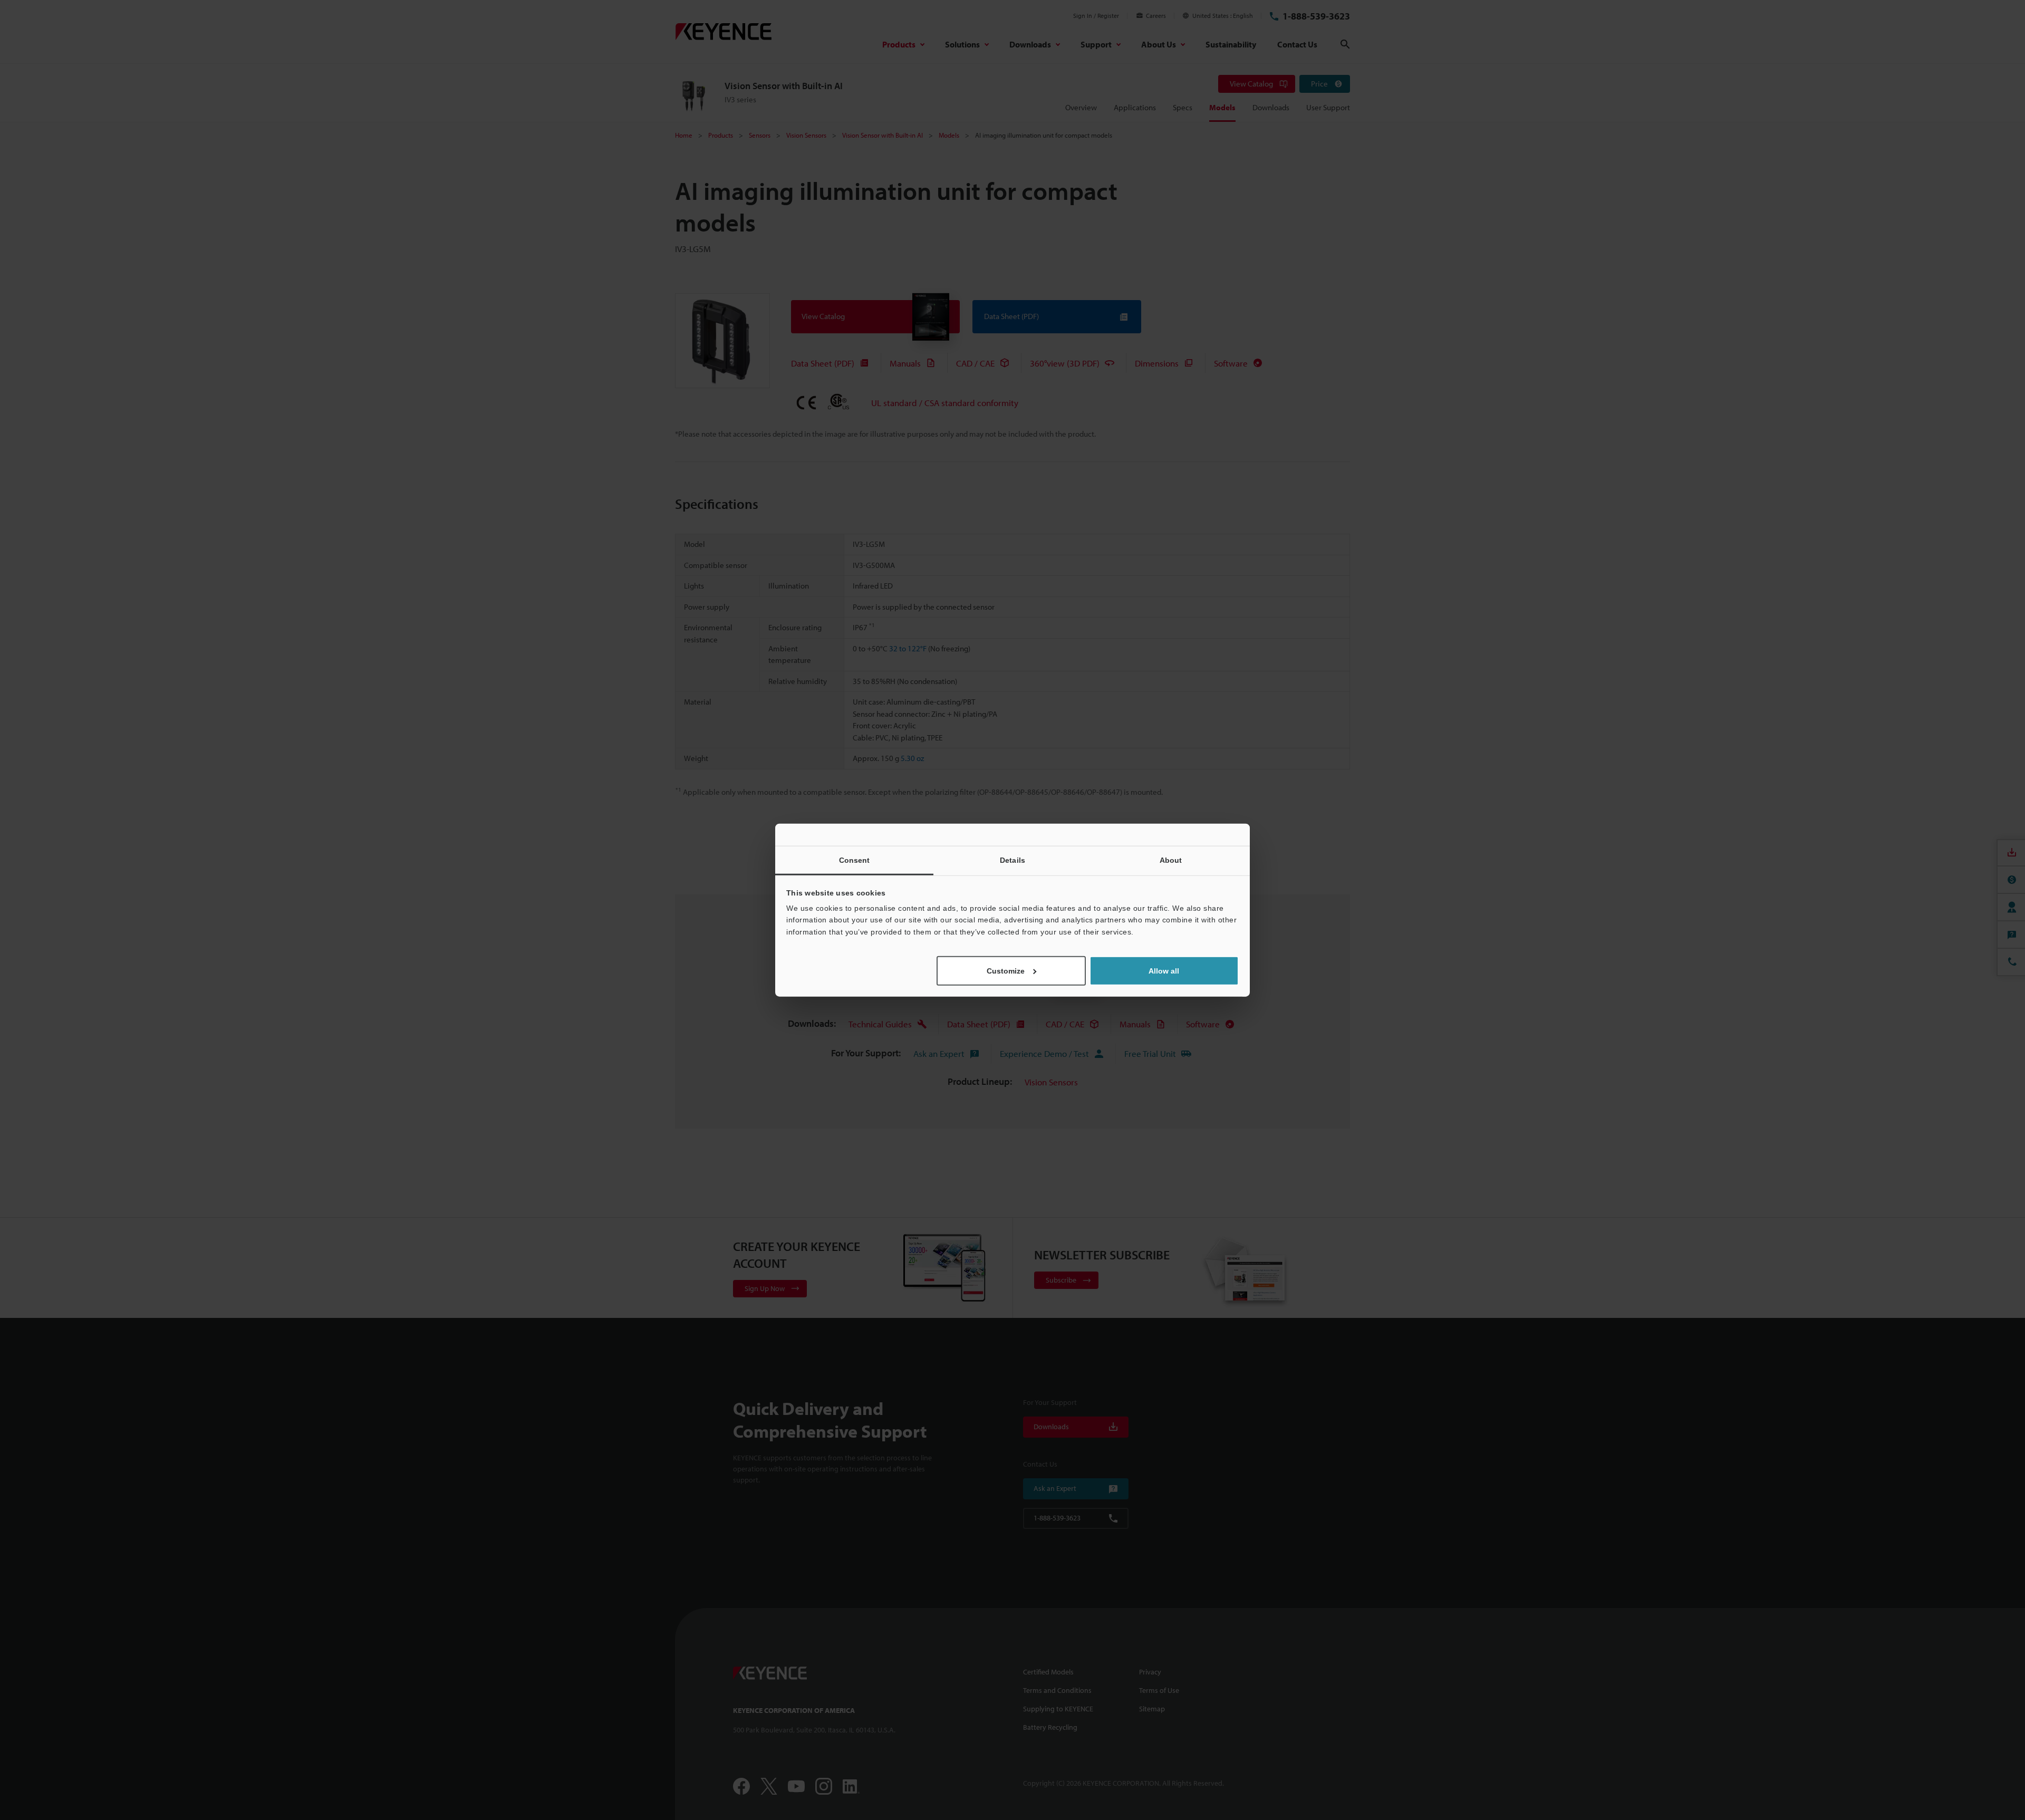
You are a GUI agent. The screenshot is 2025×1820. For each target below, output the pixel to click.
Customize (1006, 971)
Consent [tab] (855, 860)
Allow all (1164, 971)
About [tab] (1171, 860)
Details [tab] (1012, 860)
